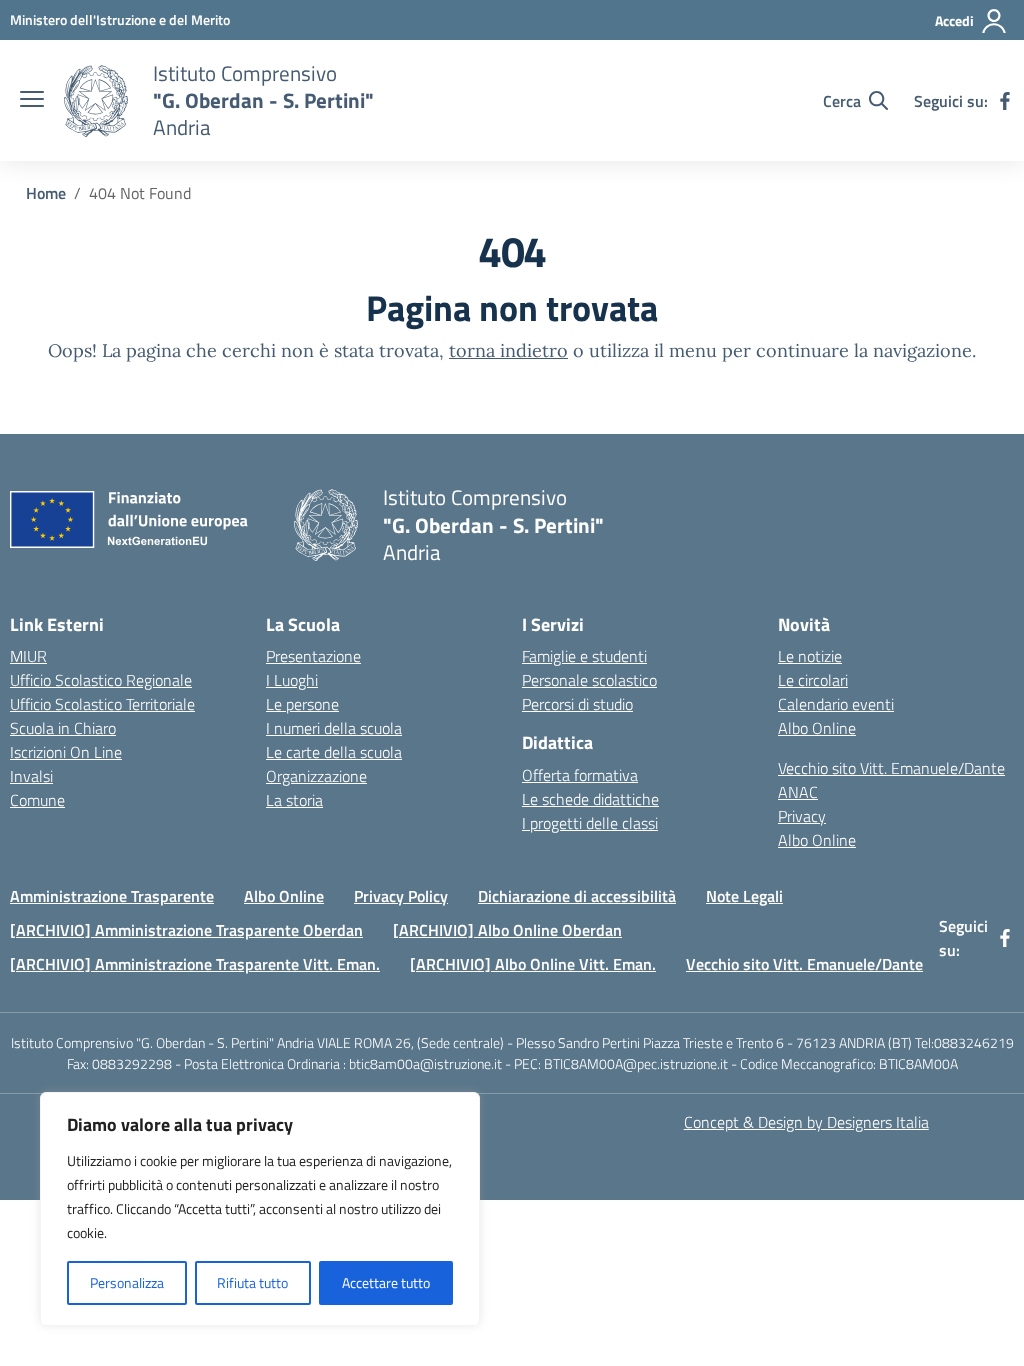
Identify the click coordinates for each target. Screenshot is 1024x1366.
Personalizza (127, 1282)
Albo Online (817, 728)
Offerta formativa (580, 775)
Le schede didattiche (590, 799)
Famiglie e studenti (584, 656)
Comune (37, 800)
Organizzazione (316, 776)
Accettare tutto (386, 1282)
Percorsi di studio (577, 704)
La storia (294, 800)
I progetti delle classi (590, 823)
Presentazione (313, 656)
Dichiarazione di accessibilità (577, 896)
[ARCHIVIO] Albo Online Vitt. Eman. (533, 964)
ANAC (798, 792)
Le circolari (813, 680)
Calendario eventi (836, 704)
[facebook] (1005, 101)
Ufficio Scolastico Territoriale (102, 704)
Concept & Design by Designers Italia (806, 1122)
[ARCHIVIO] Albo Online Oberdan (507, 930)
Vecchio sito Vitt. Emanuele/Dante (891, 768)
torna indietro (508, 350)
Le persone (302, 704)
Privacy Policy (401, 896)
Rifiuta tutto (252, 1282)
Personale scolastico (589, 680)
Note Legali (744, 896)
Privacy (802, 816)
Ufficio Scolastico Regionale (101, 680)
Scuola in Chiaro (63, 728)
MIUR (28, 656)
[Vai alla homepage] (96, 101)
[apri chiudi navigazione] (32, 101)
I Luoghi (292, 680)
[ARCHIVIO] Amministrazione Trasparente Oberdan (186, 930)
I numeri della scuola (334, 728)
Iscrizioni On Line (66, 752)
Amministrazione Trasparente (112, 896)
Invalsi (31, 776)
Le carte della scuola (334, 752)
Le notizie (810, 656)
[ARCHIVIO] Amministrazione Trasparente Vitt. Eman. (195, 964)
